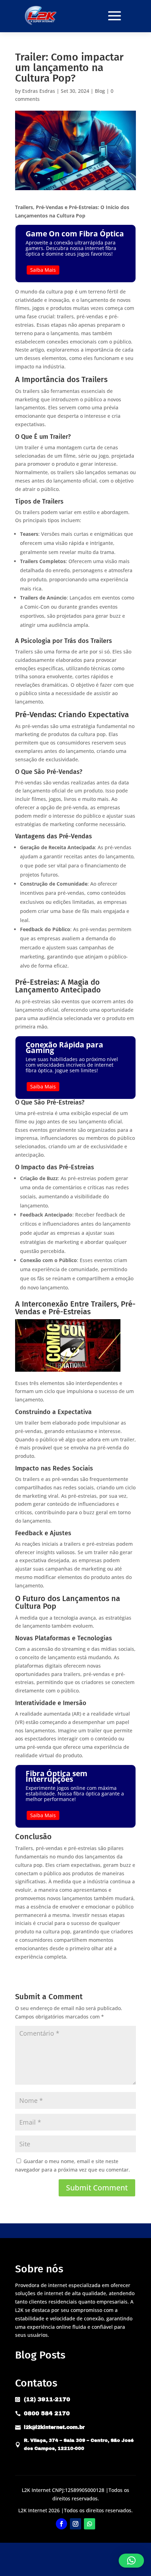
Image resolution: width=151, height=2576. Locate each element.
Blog (100, 91)
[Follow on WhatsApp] (90, 2524)
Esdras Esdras (39, 91)
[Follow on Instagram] (75, 2524)
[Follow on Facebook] (61, 2524)
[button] (131, 2561)
